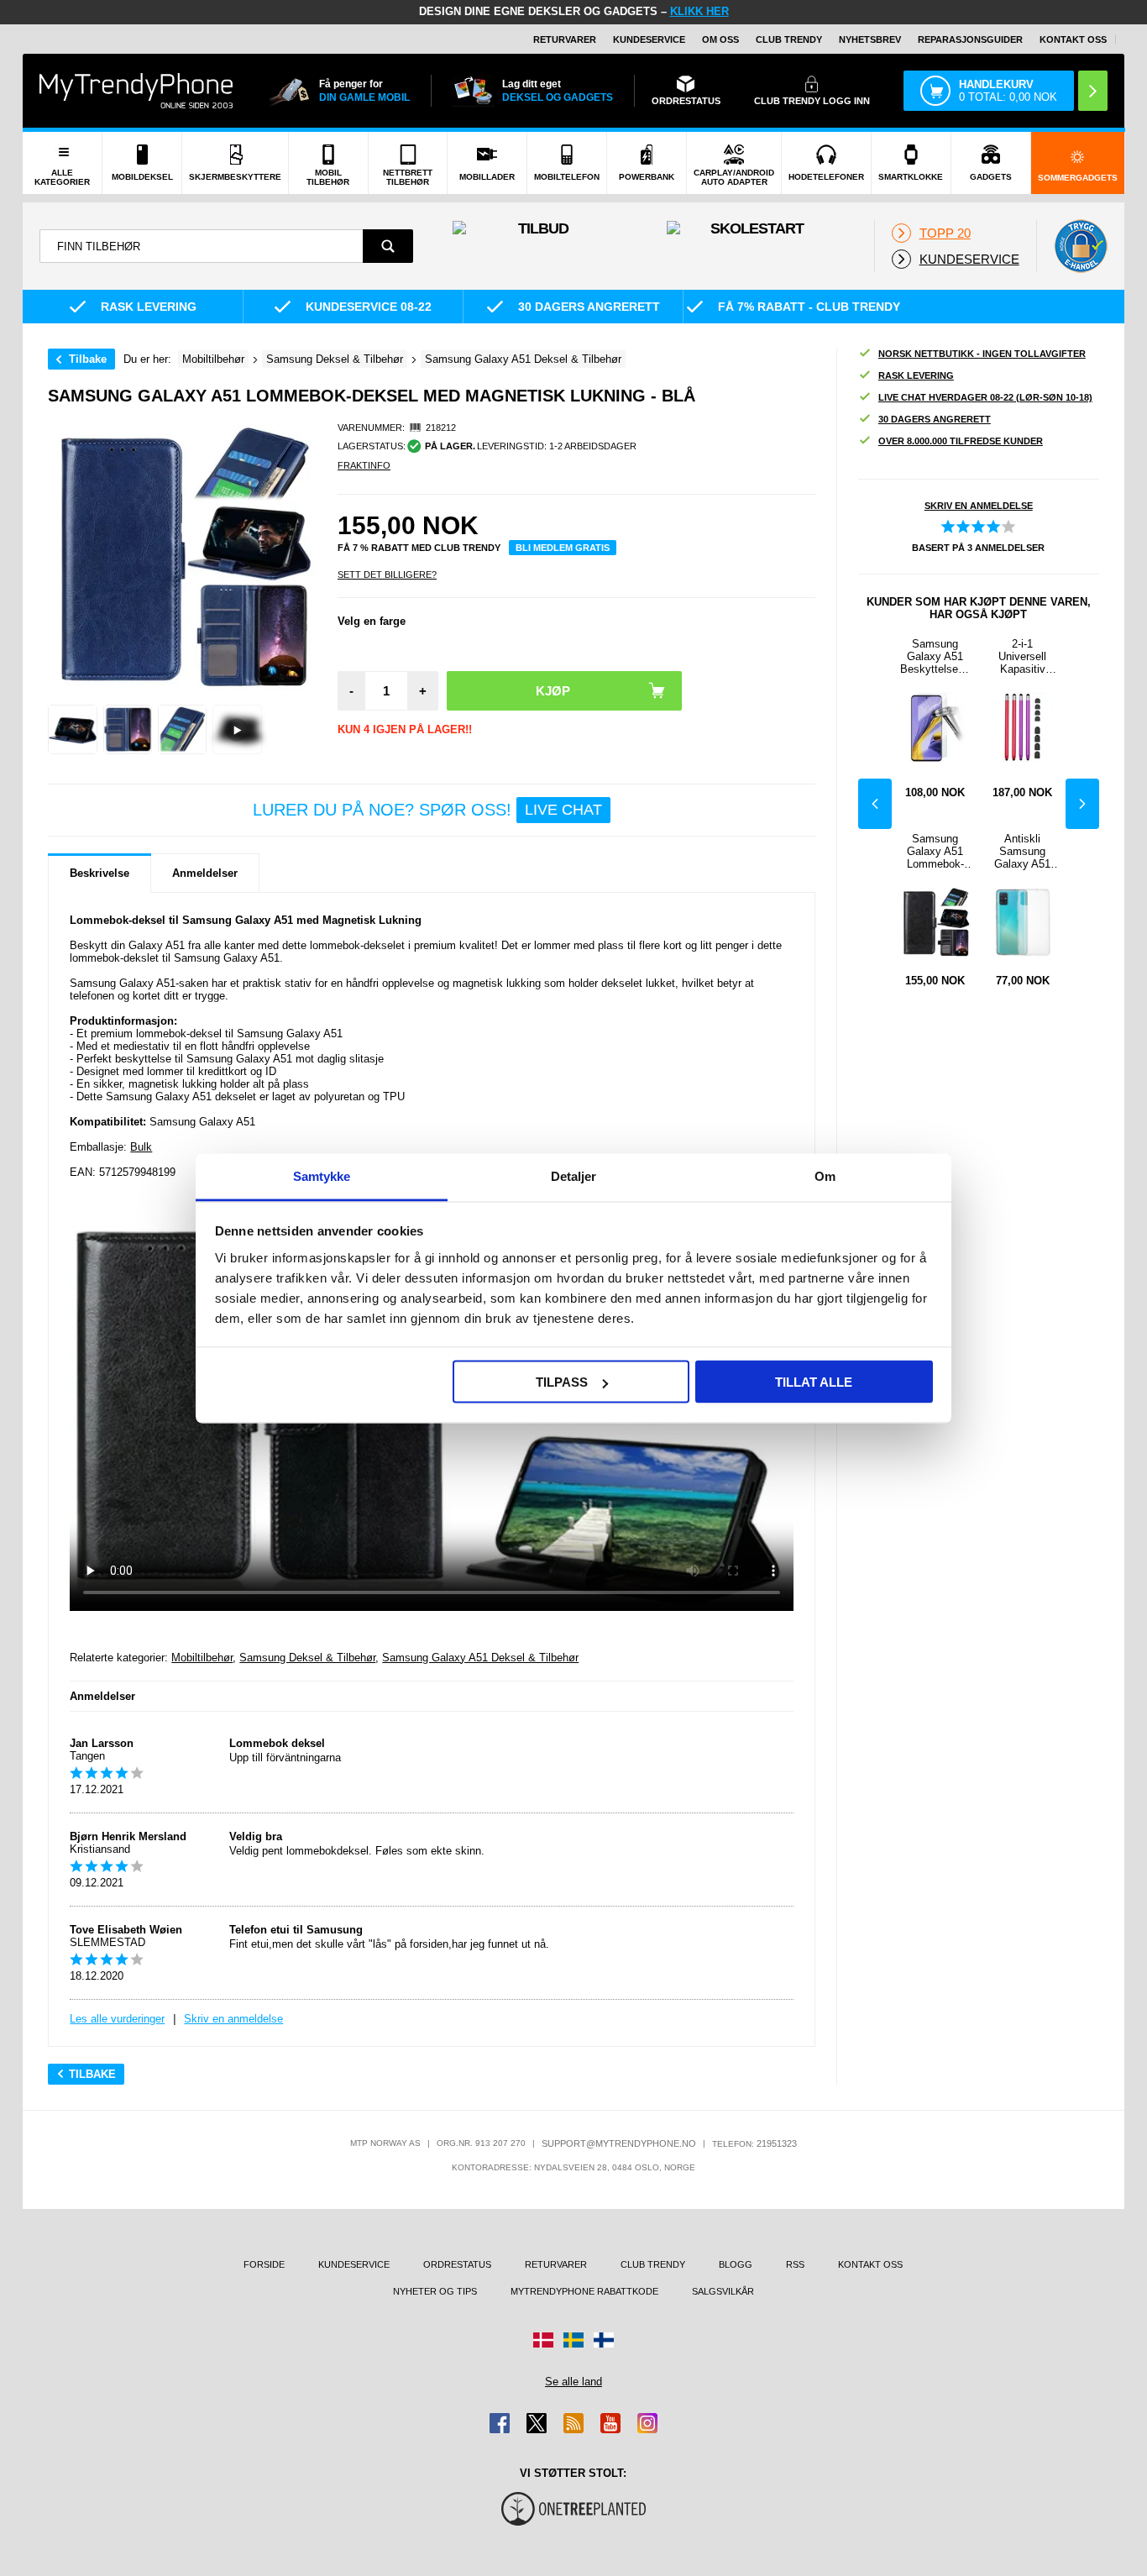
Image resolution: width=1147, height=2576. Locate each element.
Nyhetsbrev (870, 39)
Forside (264, 2264)
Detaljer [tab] (574, 1175)
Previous (875, 804)
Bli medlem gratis (563, 548)
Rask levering (916, 375)
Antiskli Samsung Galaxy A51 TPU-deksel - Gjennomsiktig (1022, 851)
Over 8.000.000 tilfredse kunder (961, 441)
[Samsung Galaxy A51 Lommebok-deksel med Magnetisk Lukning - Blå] (73, 729)
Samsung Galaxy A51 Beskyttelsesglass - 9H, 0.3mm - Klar (935, 656)
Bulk (141, 1147)
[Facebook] (500, 2423)
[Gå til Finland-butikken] (604, 2340)
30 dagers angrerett (935, 419)
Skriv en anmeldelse (233, 2019)
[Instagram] (647, 2423)
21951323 (777, 2143)
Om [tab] (825, 1175)
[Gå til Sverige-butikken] (573, 2340)
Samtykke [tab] (322, 1175)
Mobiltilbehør (202, 1658)
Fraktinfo (364, 465)
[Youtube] (610, 2423)
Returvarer (565, 39)
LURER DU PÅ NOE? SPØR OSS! (427, 810)
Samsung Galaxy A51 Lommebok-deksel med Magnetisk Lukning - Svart (935, 851)
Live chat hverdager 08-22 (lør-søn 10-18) (985, 397)
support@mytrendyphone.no (619, 2143)
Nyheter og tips (435, 2291)
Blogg (736, 2264)
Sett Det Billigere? (387, 574)
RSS (795, 2264)
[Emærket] (1081, 246)
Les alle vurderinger (117, 2019)
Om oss (720, 39)
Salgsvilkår (723, 2291)
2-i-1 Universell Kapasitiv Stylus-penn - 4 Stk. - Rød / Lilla (1022, 656)
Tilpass (562, 1382)
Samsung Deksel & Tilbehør (307, 1658)
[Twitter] (537, 2423)
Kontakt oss (1073, 39)
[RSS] (573, 2423)
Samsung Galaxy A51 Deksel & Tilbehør (480, 1658)
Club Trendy (789, 39)
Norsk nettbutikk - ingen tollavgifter (982, 354)
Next (1082, 804)
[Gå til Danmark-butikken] (543, 2340)
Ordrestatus (457, 2264)
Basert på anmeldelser (978, 548)
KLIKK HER (699, 11)
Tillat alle (814, 1382)
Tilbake (88, 359)
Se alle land (573, 2382)
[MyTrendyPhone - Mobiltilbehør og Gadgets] (136, 90)
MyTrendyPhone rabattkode (584, 2291)
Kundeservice (649, 39)
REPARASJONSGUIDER (970, 39)
